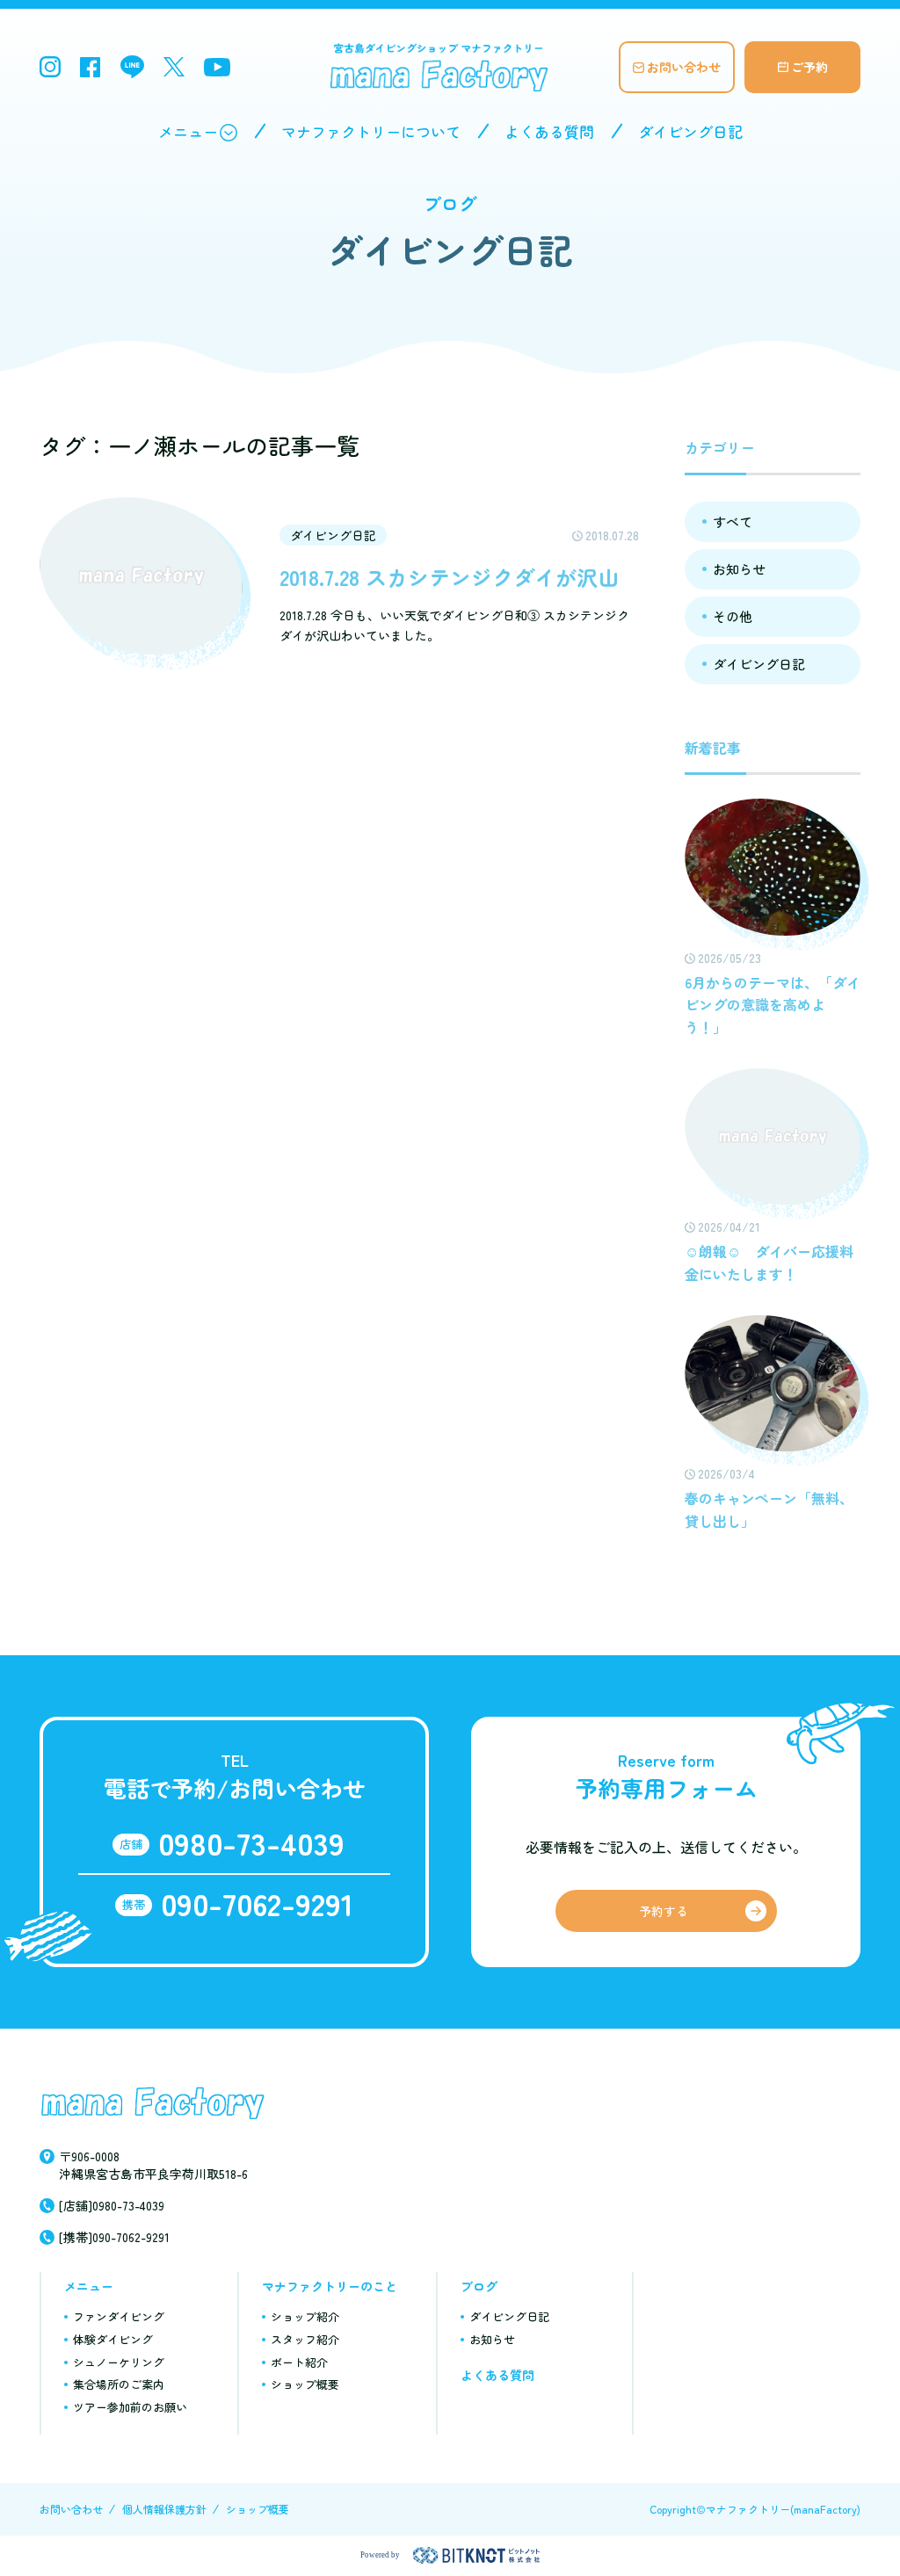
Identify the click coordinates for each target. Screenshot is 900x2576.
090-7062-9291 (257, 1903)
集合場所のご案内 (119, 2384)
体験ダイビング (113, 2339)
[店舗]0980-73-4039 (112, 2205)
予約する (664, 1911)
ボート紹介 (299, 2362)
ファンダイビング (119, 2316)
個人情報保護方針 (164, 2509)
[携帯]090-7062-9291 (114, 2237)
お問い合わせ (684, 67)
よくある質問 (549, 131)
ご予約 (809, 67)
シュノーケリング (119, 2362)
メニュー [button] (188, 131)
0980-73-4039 (251, 1842)
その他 (733, 616)
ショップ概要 (305, 2384)
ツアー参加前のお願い (130, 2407)
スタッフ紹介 (305, 2339)
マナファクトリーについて (371, 131)
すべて (733, 521)
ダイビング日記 (690, 131)
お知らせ (739, 569)
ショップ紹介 (305, 2316)
